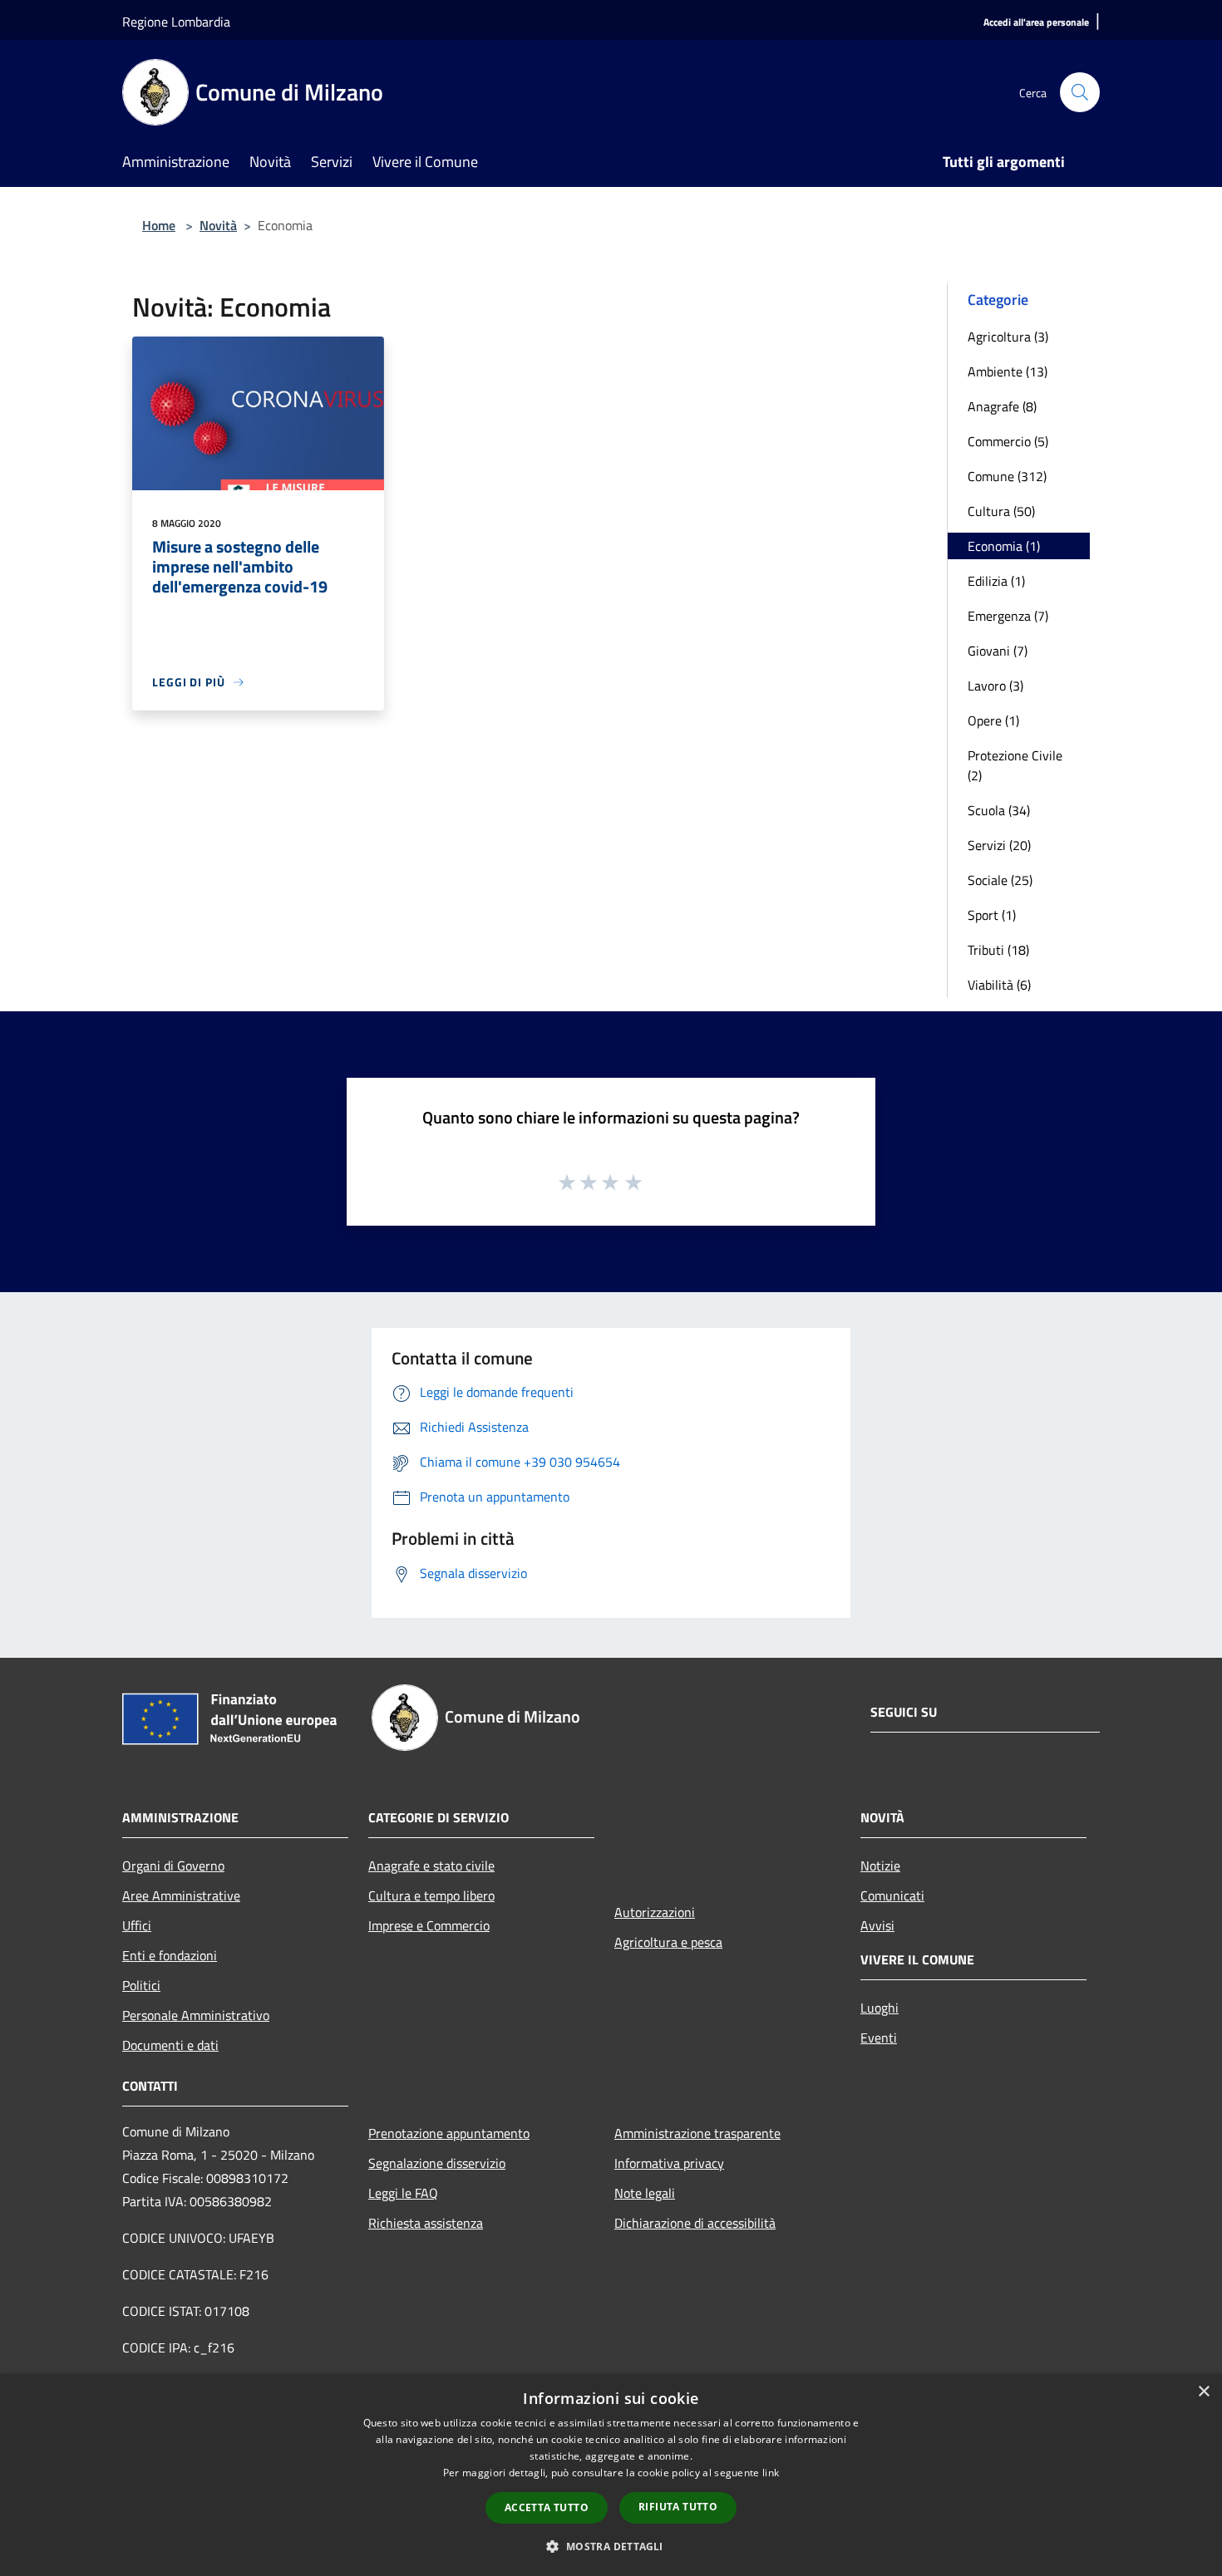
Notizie (880, 1866)
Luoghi (880, 2008)
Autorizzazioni (655, 1912)
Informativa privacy (669, 2163)
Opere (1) (993, 720)
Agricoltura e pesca (668, 1942)
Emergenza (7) (1008, 616)
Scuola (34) (999, 810)
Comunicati (892, 1895)
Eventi (879, 2038)
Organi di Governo (173, 1866)
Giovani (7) (998, 651)
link (771, 2473)
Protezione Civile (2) (1015, 765)
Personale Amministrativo (196, 2015)
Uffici (137, 1925)
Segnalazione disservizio (437, 2163)
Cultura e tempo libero (431, 1895)
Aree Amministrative (181, 1895)
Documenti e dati (170, 2045)
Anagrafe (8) (1002, 406)
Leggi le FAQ (403, 2193)
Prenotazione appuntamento (449, 2133)
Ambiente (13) (1008, 371)
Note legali (645, 2193)
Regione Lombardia (176, 22)
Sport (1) (992, 915)
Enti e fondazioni (170, 1955)
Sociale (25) (1000, 880)
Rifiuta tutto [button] (678, 2507)
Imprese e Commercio (429, 1925)
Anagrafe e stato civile (431, 1866)
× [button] (1203, 2392)
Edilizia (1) (996, 581)
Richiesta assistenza (426, 2223)
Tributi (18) (998, 950)
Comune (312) (1007, 476)
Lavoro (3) (995, 686)
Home (159, 225)
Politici (141, 1985)
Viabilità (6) (999, 985)
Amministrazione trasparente (697, 2133)
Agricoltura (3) (1008, 337)
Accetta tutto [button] (547, 2507)
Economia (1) (1004, 546)
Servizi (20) (999, 845)
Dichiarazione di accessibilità (695, 2223)
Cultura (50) (1001, 511)
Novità (218, 225)
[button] (611, 2546)
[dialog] (611, 2475)
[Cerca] (1080, 92)
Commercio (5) (1008, 441)
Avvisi (877, 1925)
